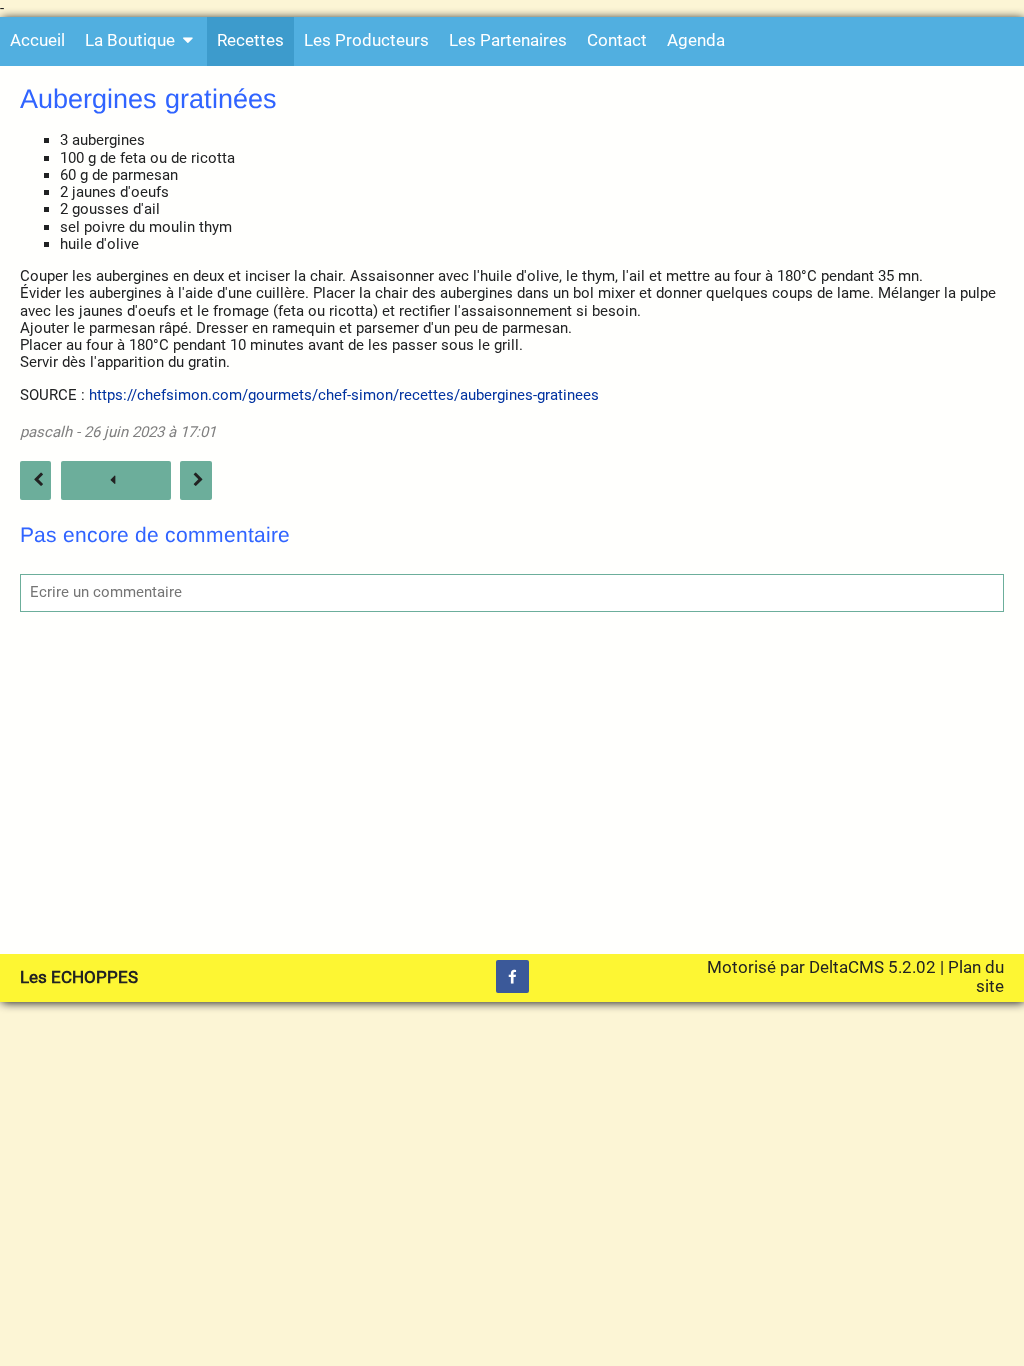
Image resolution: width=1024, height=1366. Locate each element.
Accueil (37, 40)
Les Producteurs (366, 40)
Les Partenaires (508, 40)
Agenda (696, 40)
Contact (617, 40)
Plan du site (976, 977)
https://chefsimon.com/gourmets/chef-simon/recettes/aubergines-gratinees (344, 395)
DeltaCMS (846, 967)
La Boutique (130, 40)
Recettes (250, 40)
